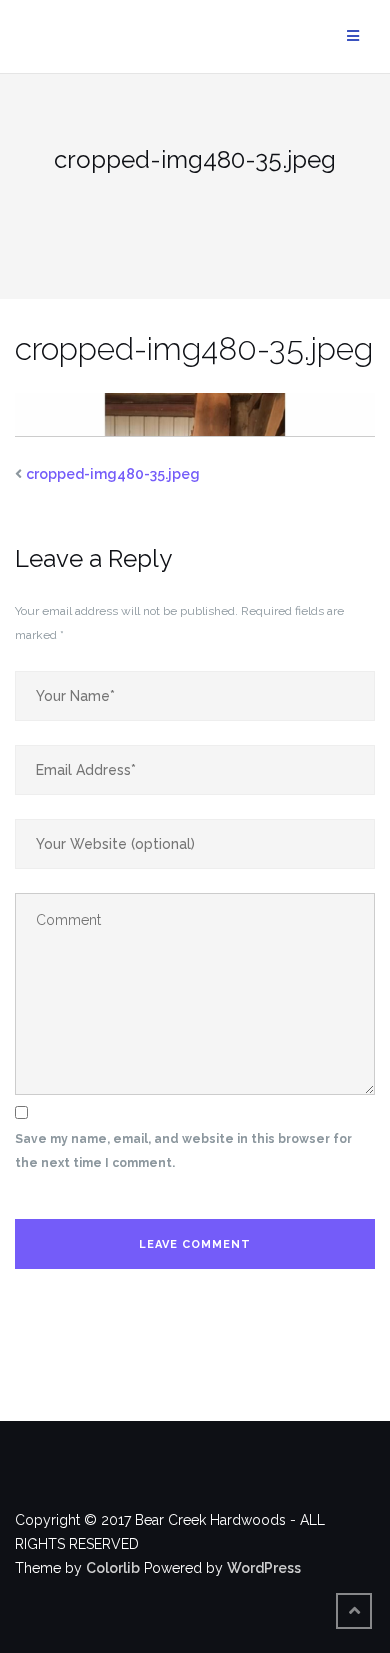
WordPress (264, 1568)
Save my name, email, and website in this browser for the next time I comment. (183, 1151)
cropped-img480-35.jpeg (113, 474)
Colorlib (113, 1568)
